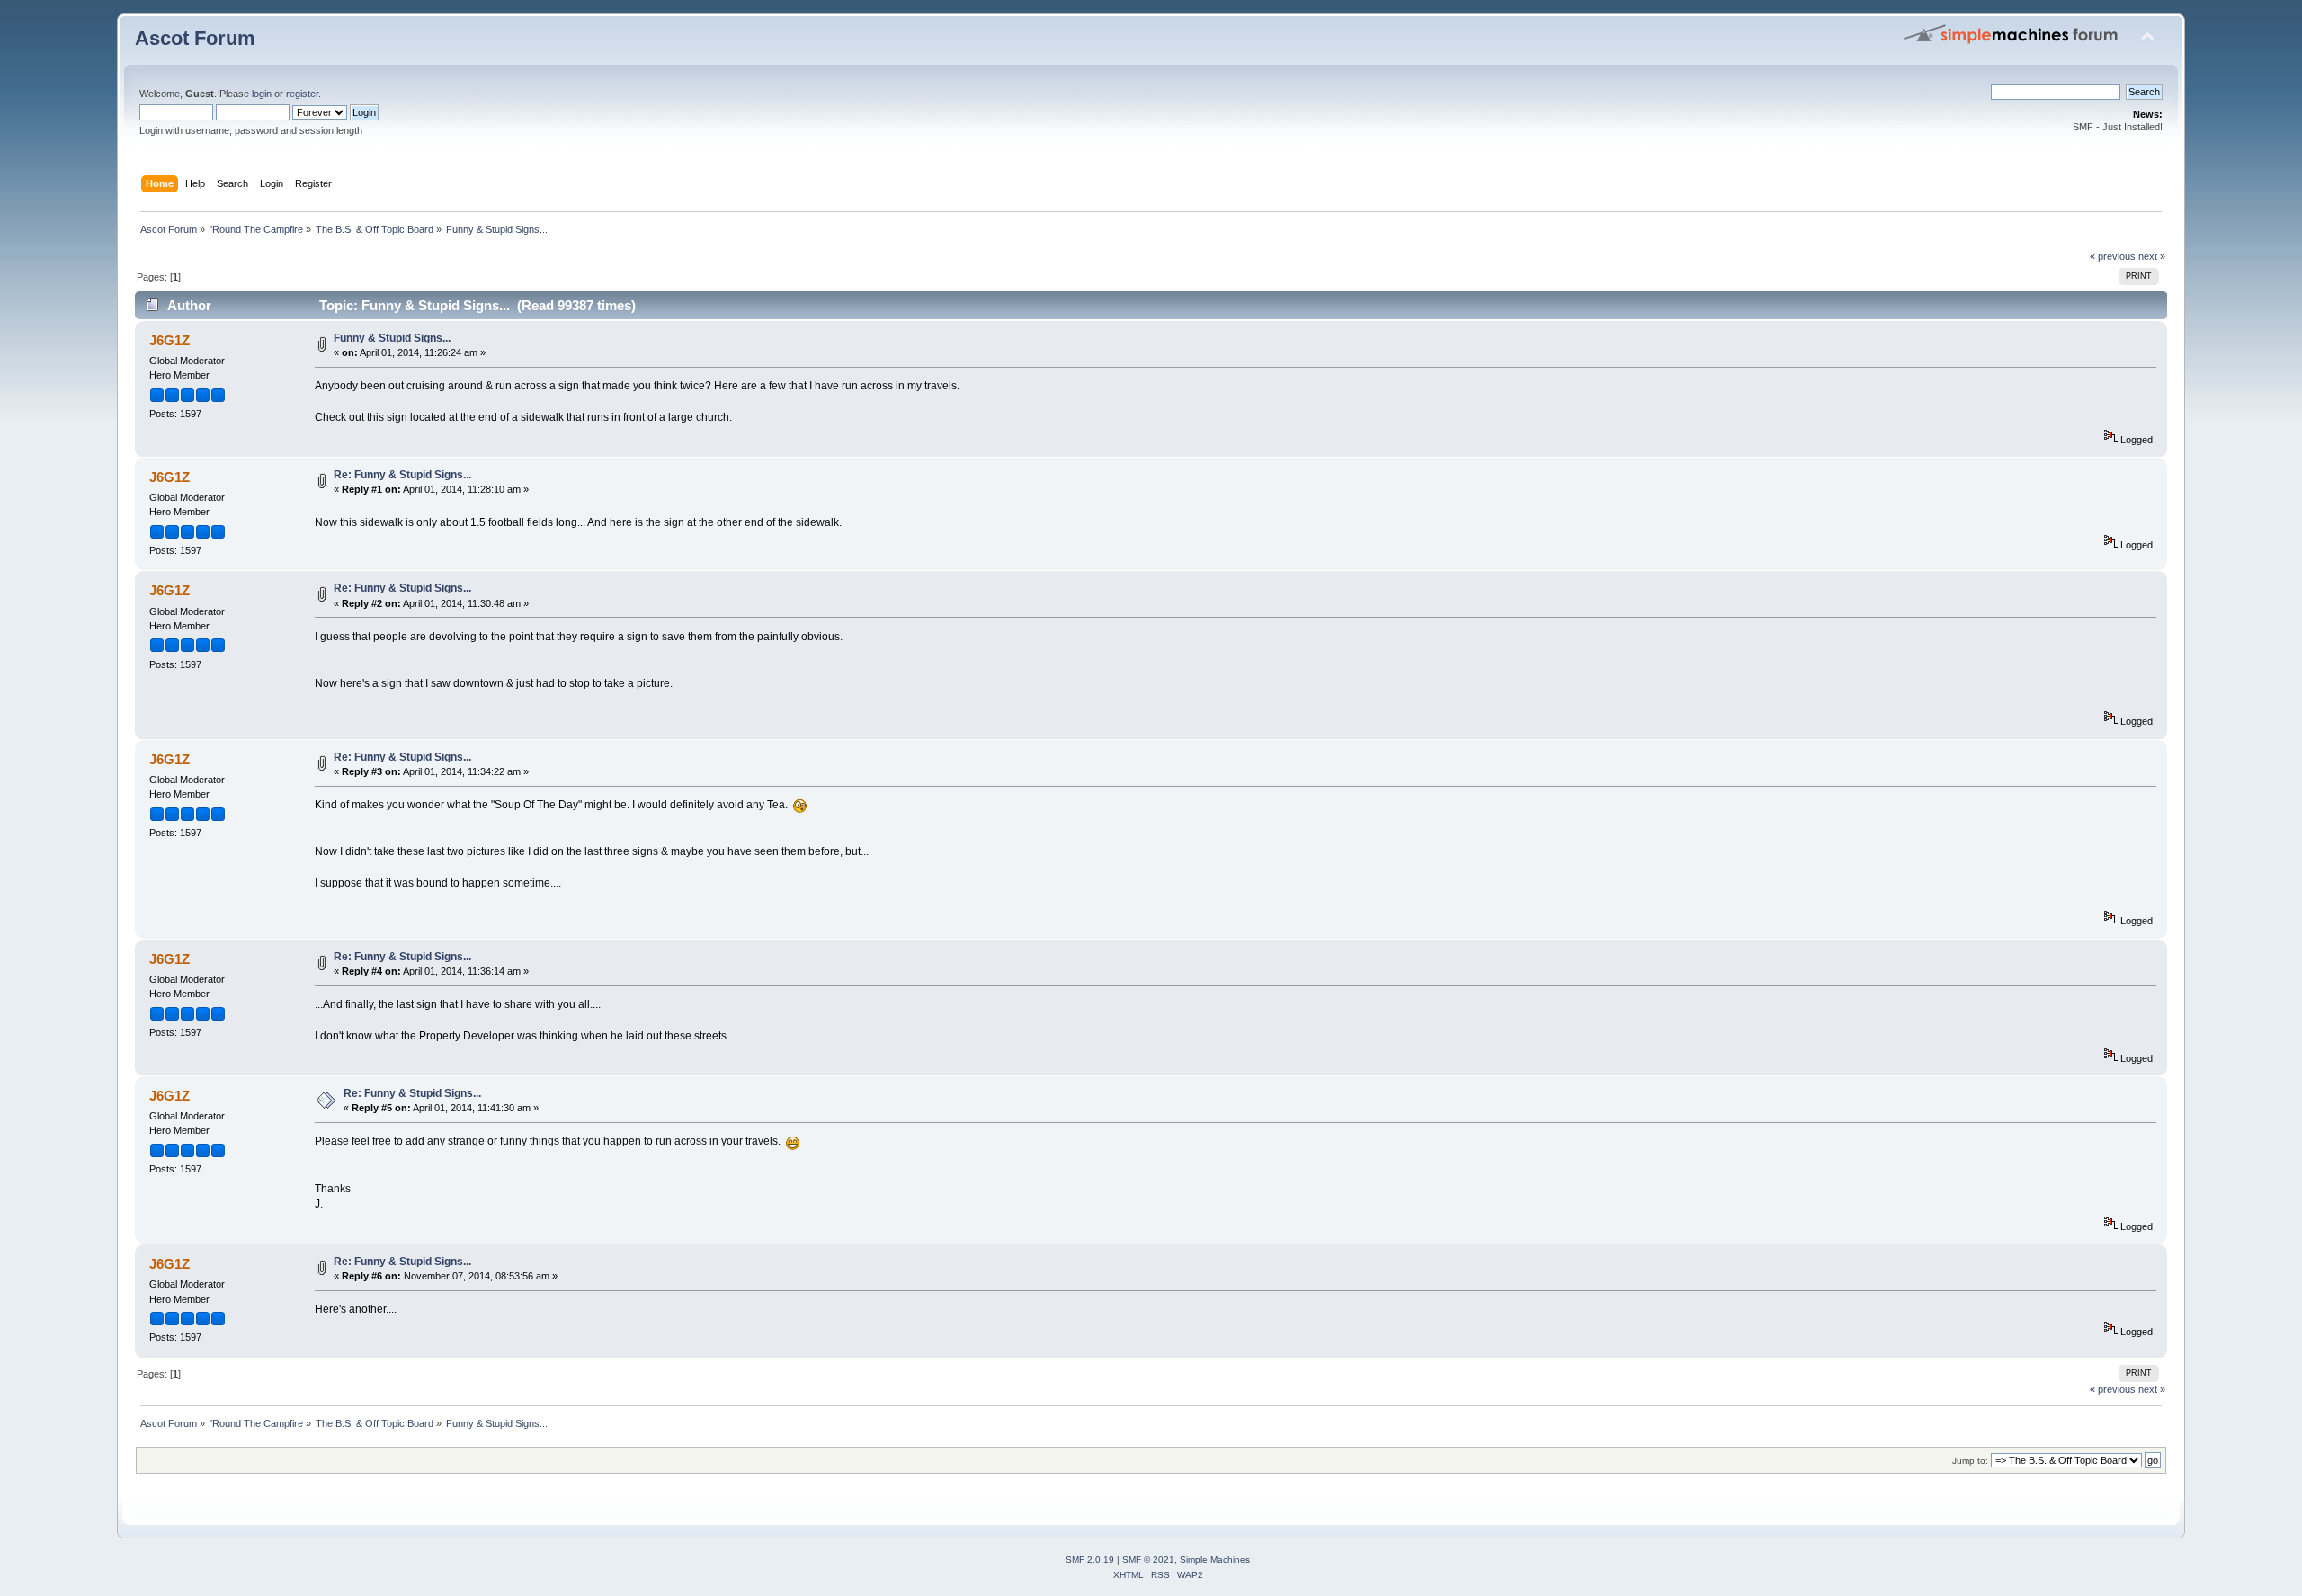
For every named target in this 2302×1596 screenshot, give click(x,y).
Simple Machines (1215, 1560)
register (302, 94)
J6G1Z (170, 340)
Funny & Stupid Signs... (392, 338)
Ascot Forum (195, 38)
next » (2152, 256)
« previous (2113, 256)
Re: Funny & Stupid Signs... (402, 475)
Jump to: (1970, 1461)
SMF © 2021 (1148, 1560)
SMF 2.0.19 (1090, 1560)
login (262, 94)
